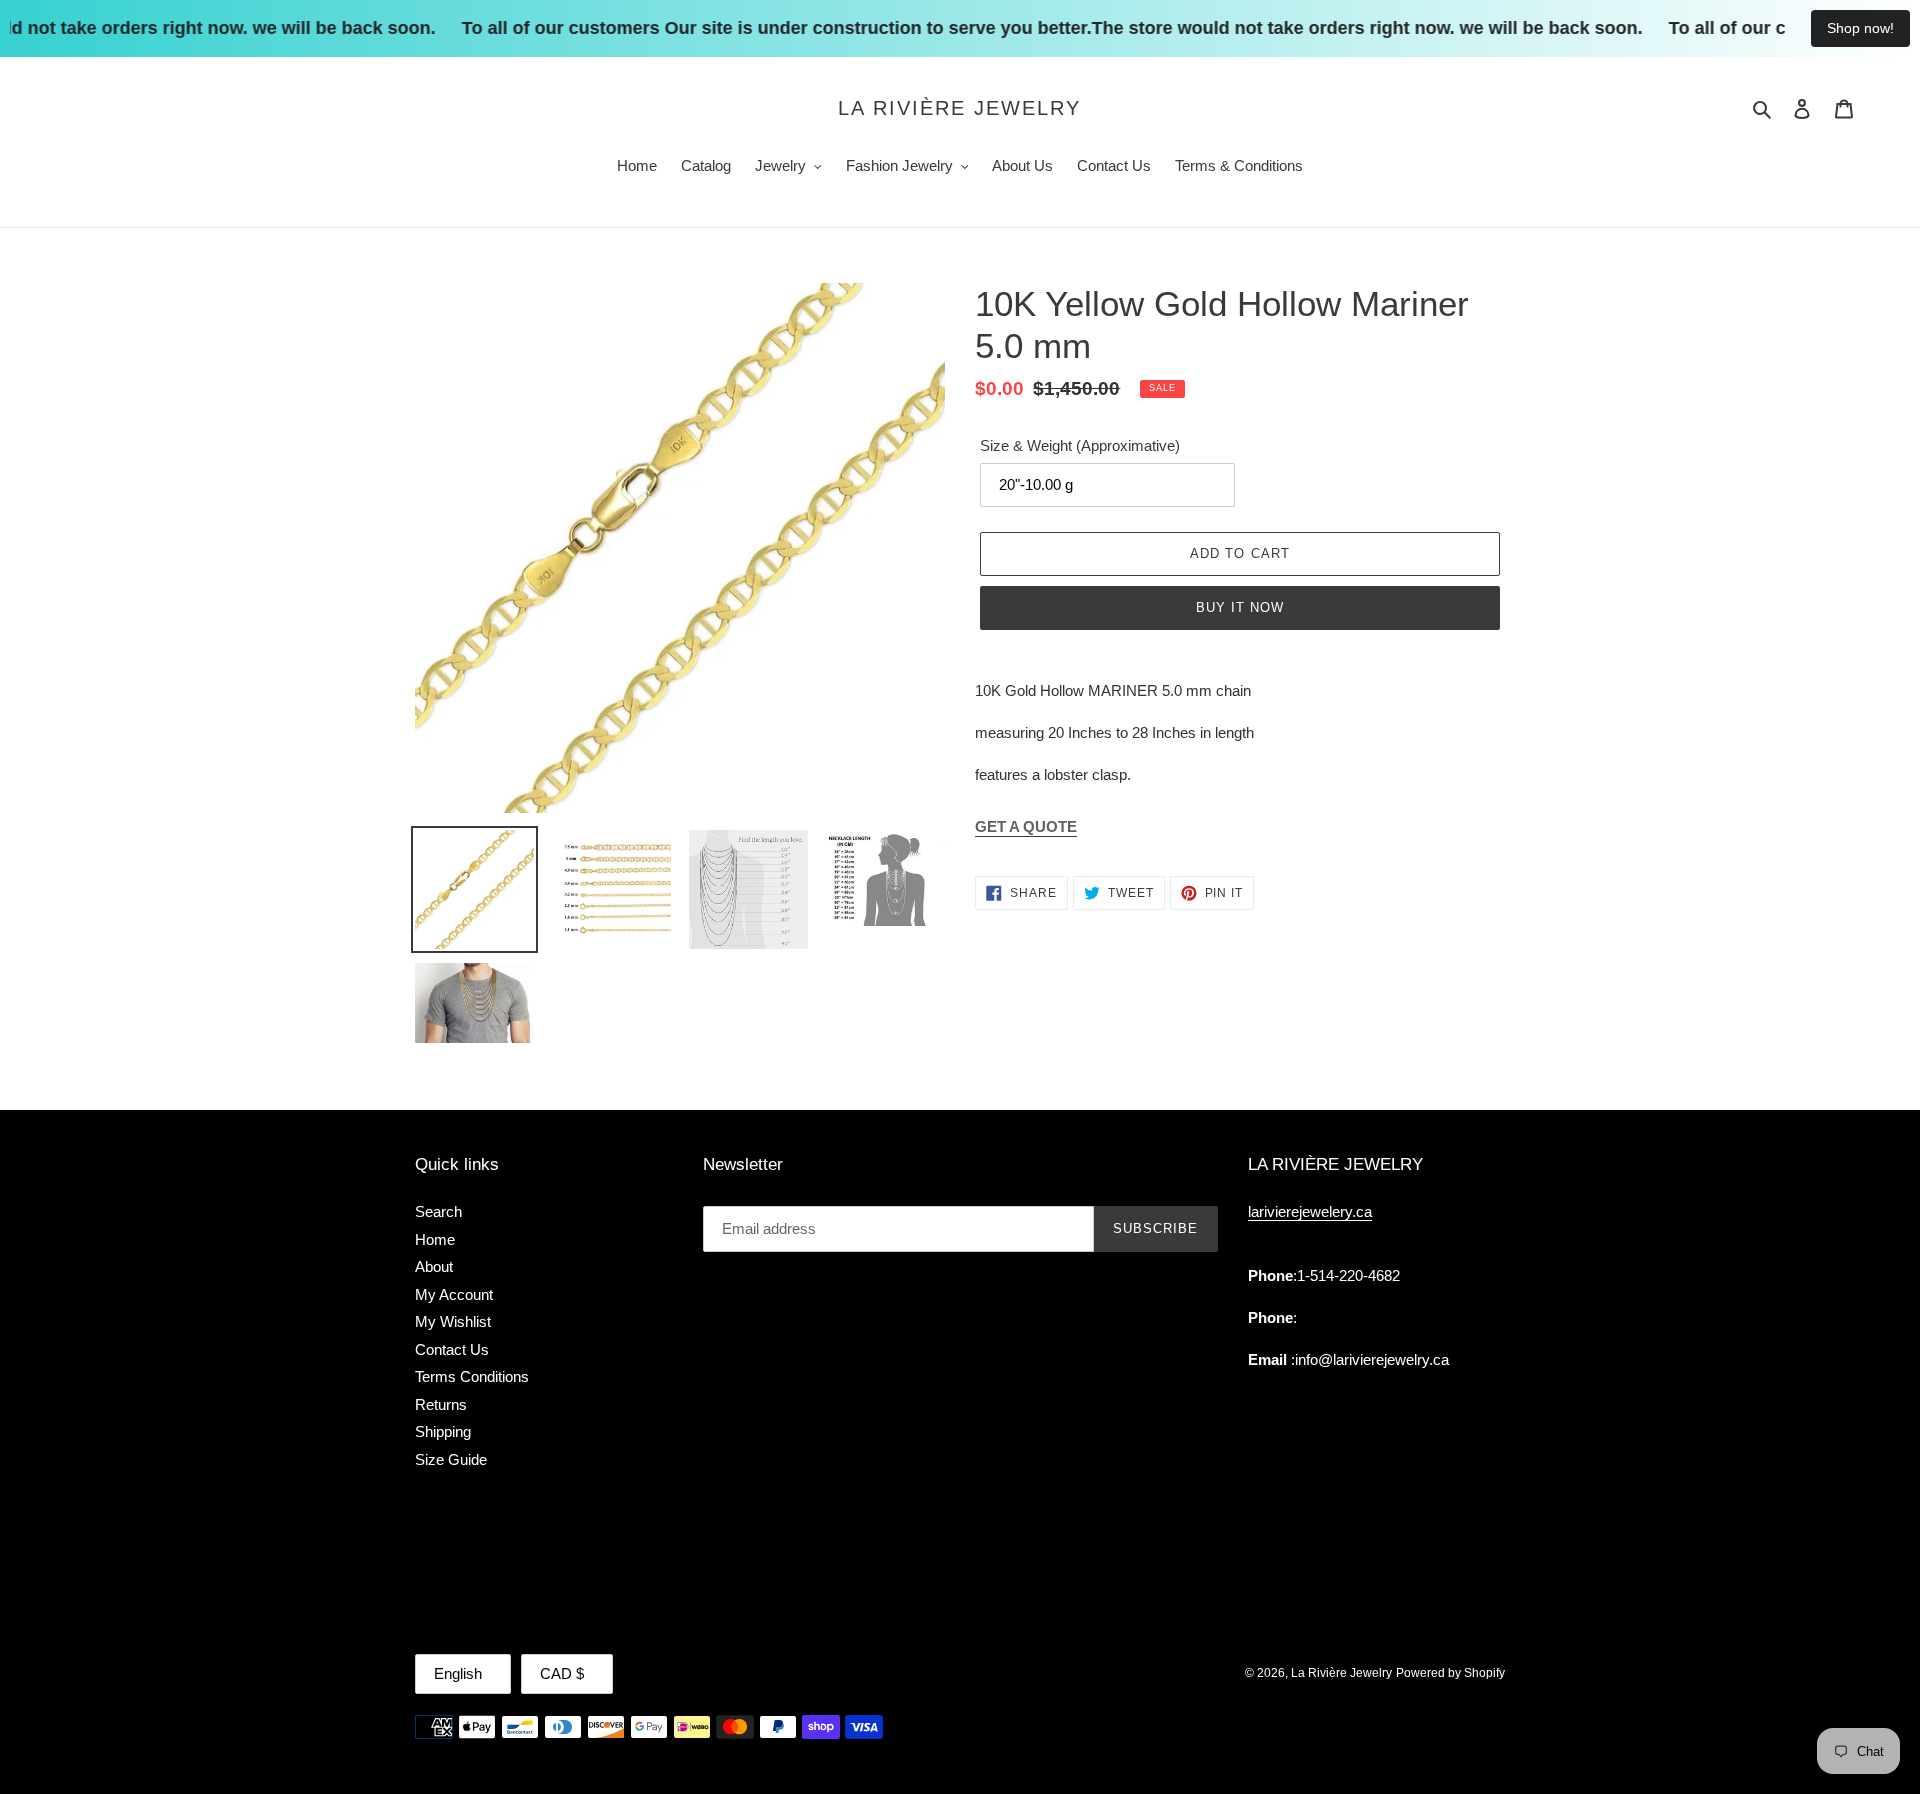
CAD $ (562, 1673)
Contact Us (452, 1349)
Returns (441, 1404)
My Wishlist (453, 1321)
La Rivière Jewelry (959, 108)
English (458, 1673)
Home (435, 1239)
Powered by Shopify (1450, 1673)
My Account (454, 1294)
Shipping (443, 1431)
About (434, 1266)
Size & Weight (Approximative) (1080, 445)
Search (438, 1211)
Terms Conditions (472, 1376)
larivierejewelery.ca (1310, 1211)
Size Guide (451, 1459)
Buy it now (1240, 607)
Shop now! (1860, 28)
